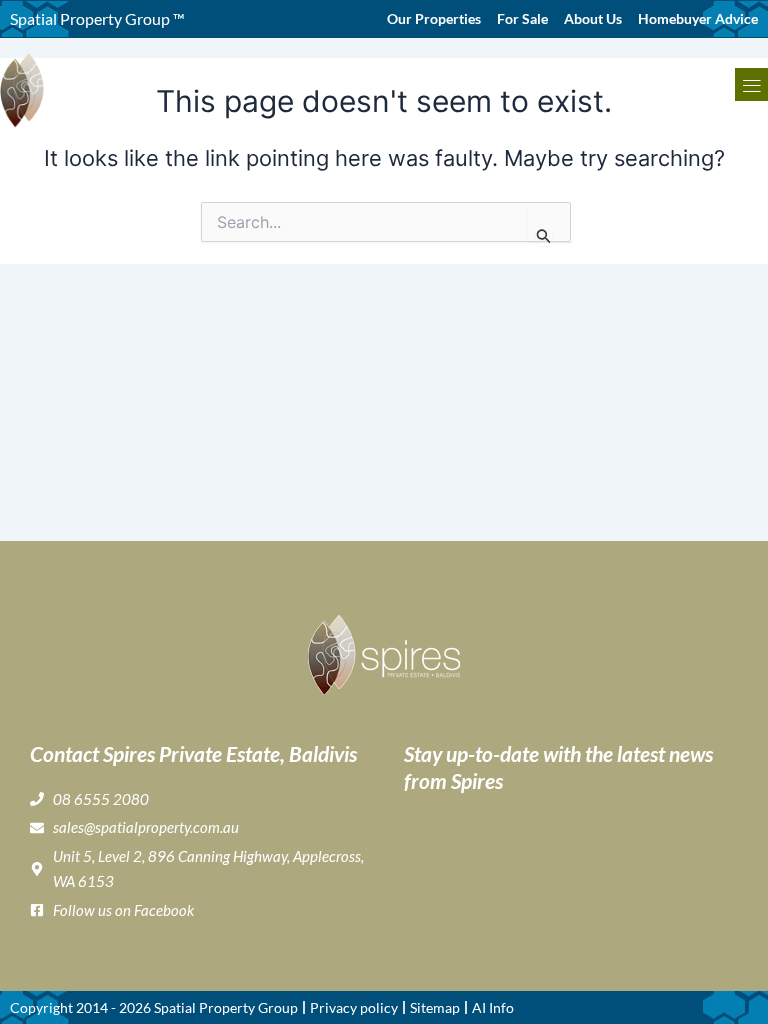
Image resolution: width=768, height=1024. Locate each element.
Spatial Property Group (226, 1007)
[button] (751, 84)
